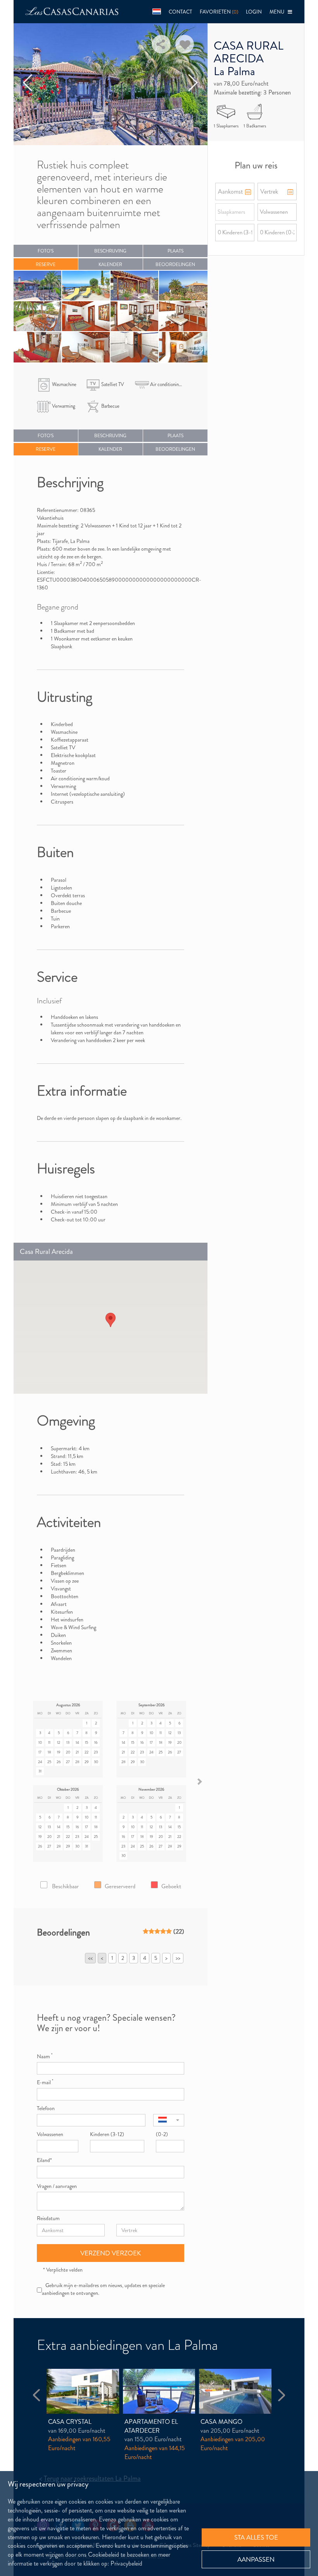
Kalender (110, 264)
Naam (45, 2056)
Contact (180, 12)
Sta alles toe (256, 2537)
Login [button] (254, 12)
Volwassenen (50, 2134)
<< (90, 1958)
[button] (157, 12)
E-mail (45, 2082)
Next (193, 83)
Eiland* (44, 2160)
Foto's (46, 251)
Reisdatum (48, 2218)
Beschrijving (110, 251)
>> (178, 1958)
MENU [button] (279, 12)
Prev (28, 83)
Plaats (175, 251)
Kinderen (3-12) (107, 2134)
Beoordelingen (175, 264)
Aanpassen (256, 2559)
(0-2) (162, 2134)
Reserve (46, 264)
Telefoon (46, 2108)
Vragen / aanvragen (57, 2186)
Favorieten (219, 12)
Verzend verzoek (111, 2253)
